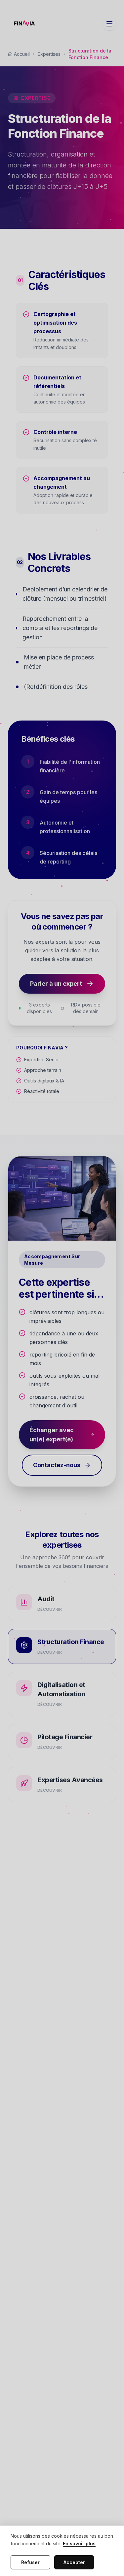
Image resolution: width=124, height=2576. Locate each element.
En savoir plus (79, 2543)
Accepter (74, 2562)
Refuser (30, 2562)
